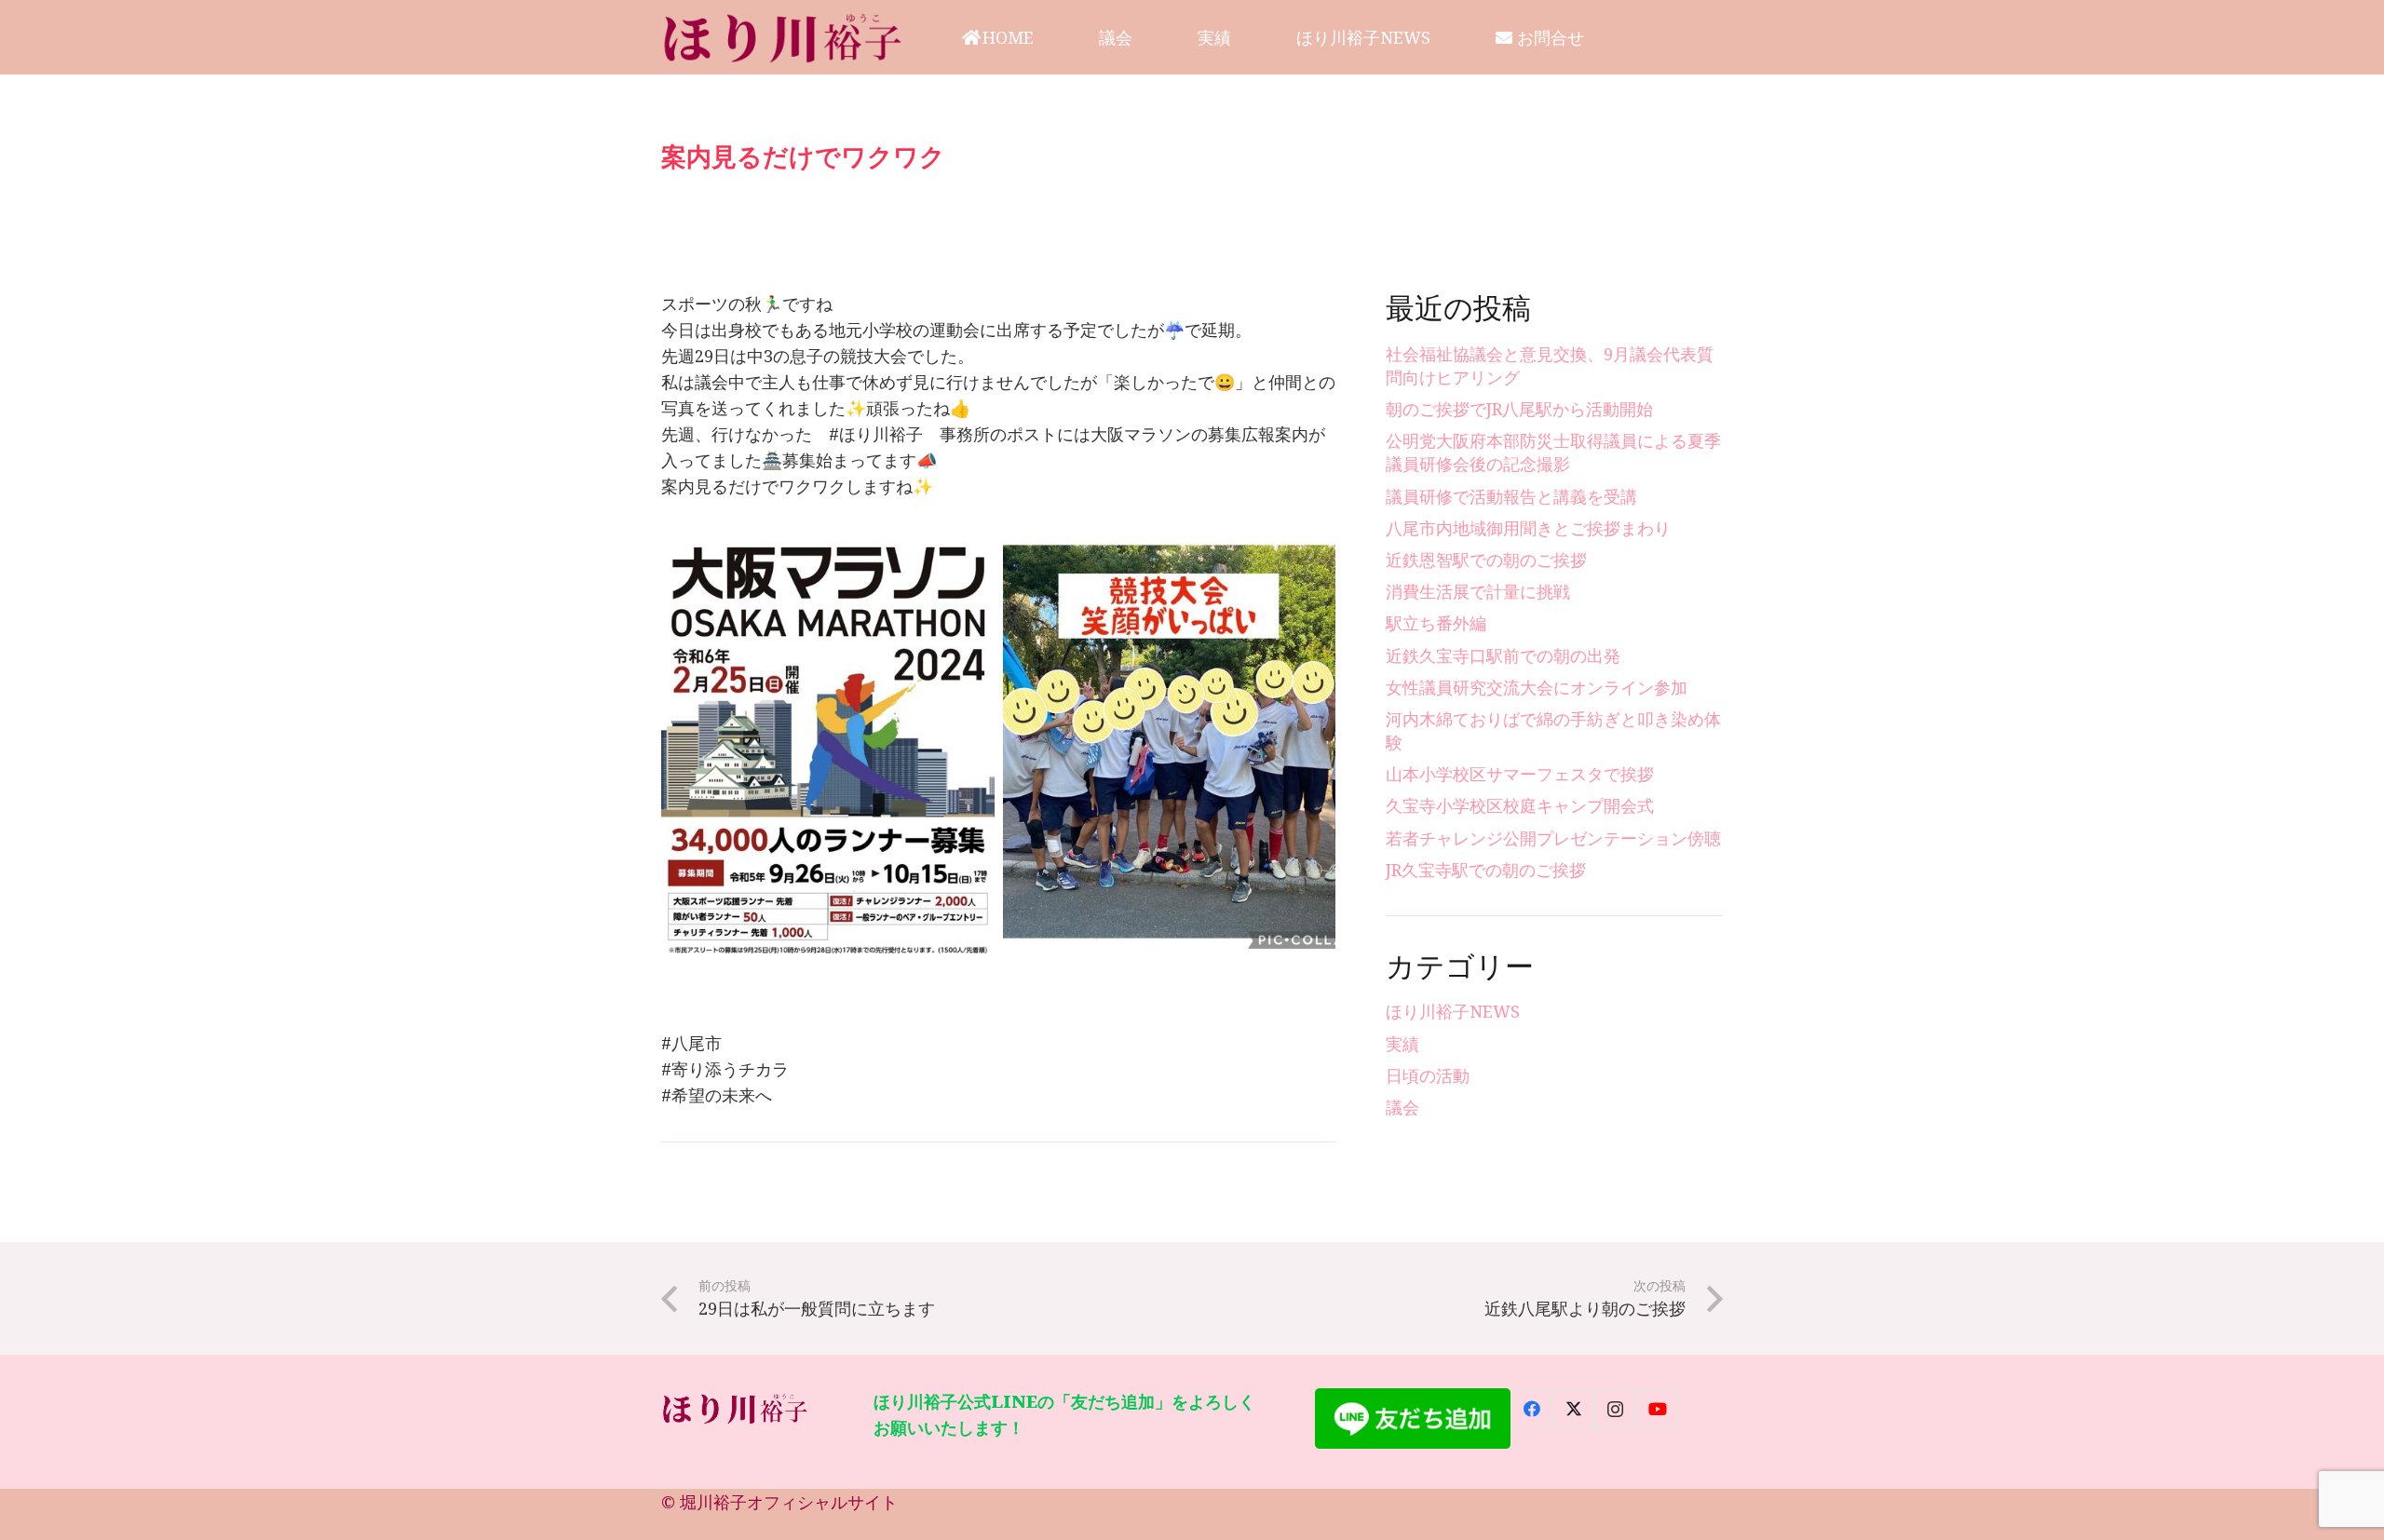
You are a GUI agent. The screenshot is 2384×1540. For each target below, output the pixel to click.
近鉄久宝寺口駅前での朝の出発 (1503, 655)
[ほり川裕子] (784, 37)
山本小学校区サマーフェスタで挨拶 (1520, 774)
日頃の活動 (1428, 1075)
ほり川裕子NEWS (1453, 1011)
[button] (1049, 37)
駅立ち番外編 (1436, 623)
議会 (1402, 1107)
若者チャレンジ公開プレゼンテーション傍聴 (1553, 838)
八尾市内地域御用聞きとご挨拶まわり (1528, 528)
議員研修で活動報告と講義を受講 (1511, 496)
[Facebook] (1531, 1409)
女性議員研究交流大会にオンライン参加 (1537, 687)
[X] (1573, 1409)
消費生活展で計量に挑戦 (1478, 591)
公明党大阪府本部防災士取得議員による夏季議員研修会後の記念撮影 (1553, 452)
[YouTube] (1657, 1409)
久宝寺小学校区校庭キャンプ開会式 (1520, 805)
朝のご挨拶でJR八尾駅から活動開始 (1519, 409)
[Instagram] (1615, 1409)
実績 (1402, 1044)
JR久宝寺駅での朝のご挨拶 (1486, 870)
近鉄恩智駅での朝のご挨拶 (1486, 560)
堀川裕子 (713, 1502)
